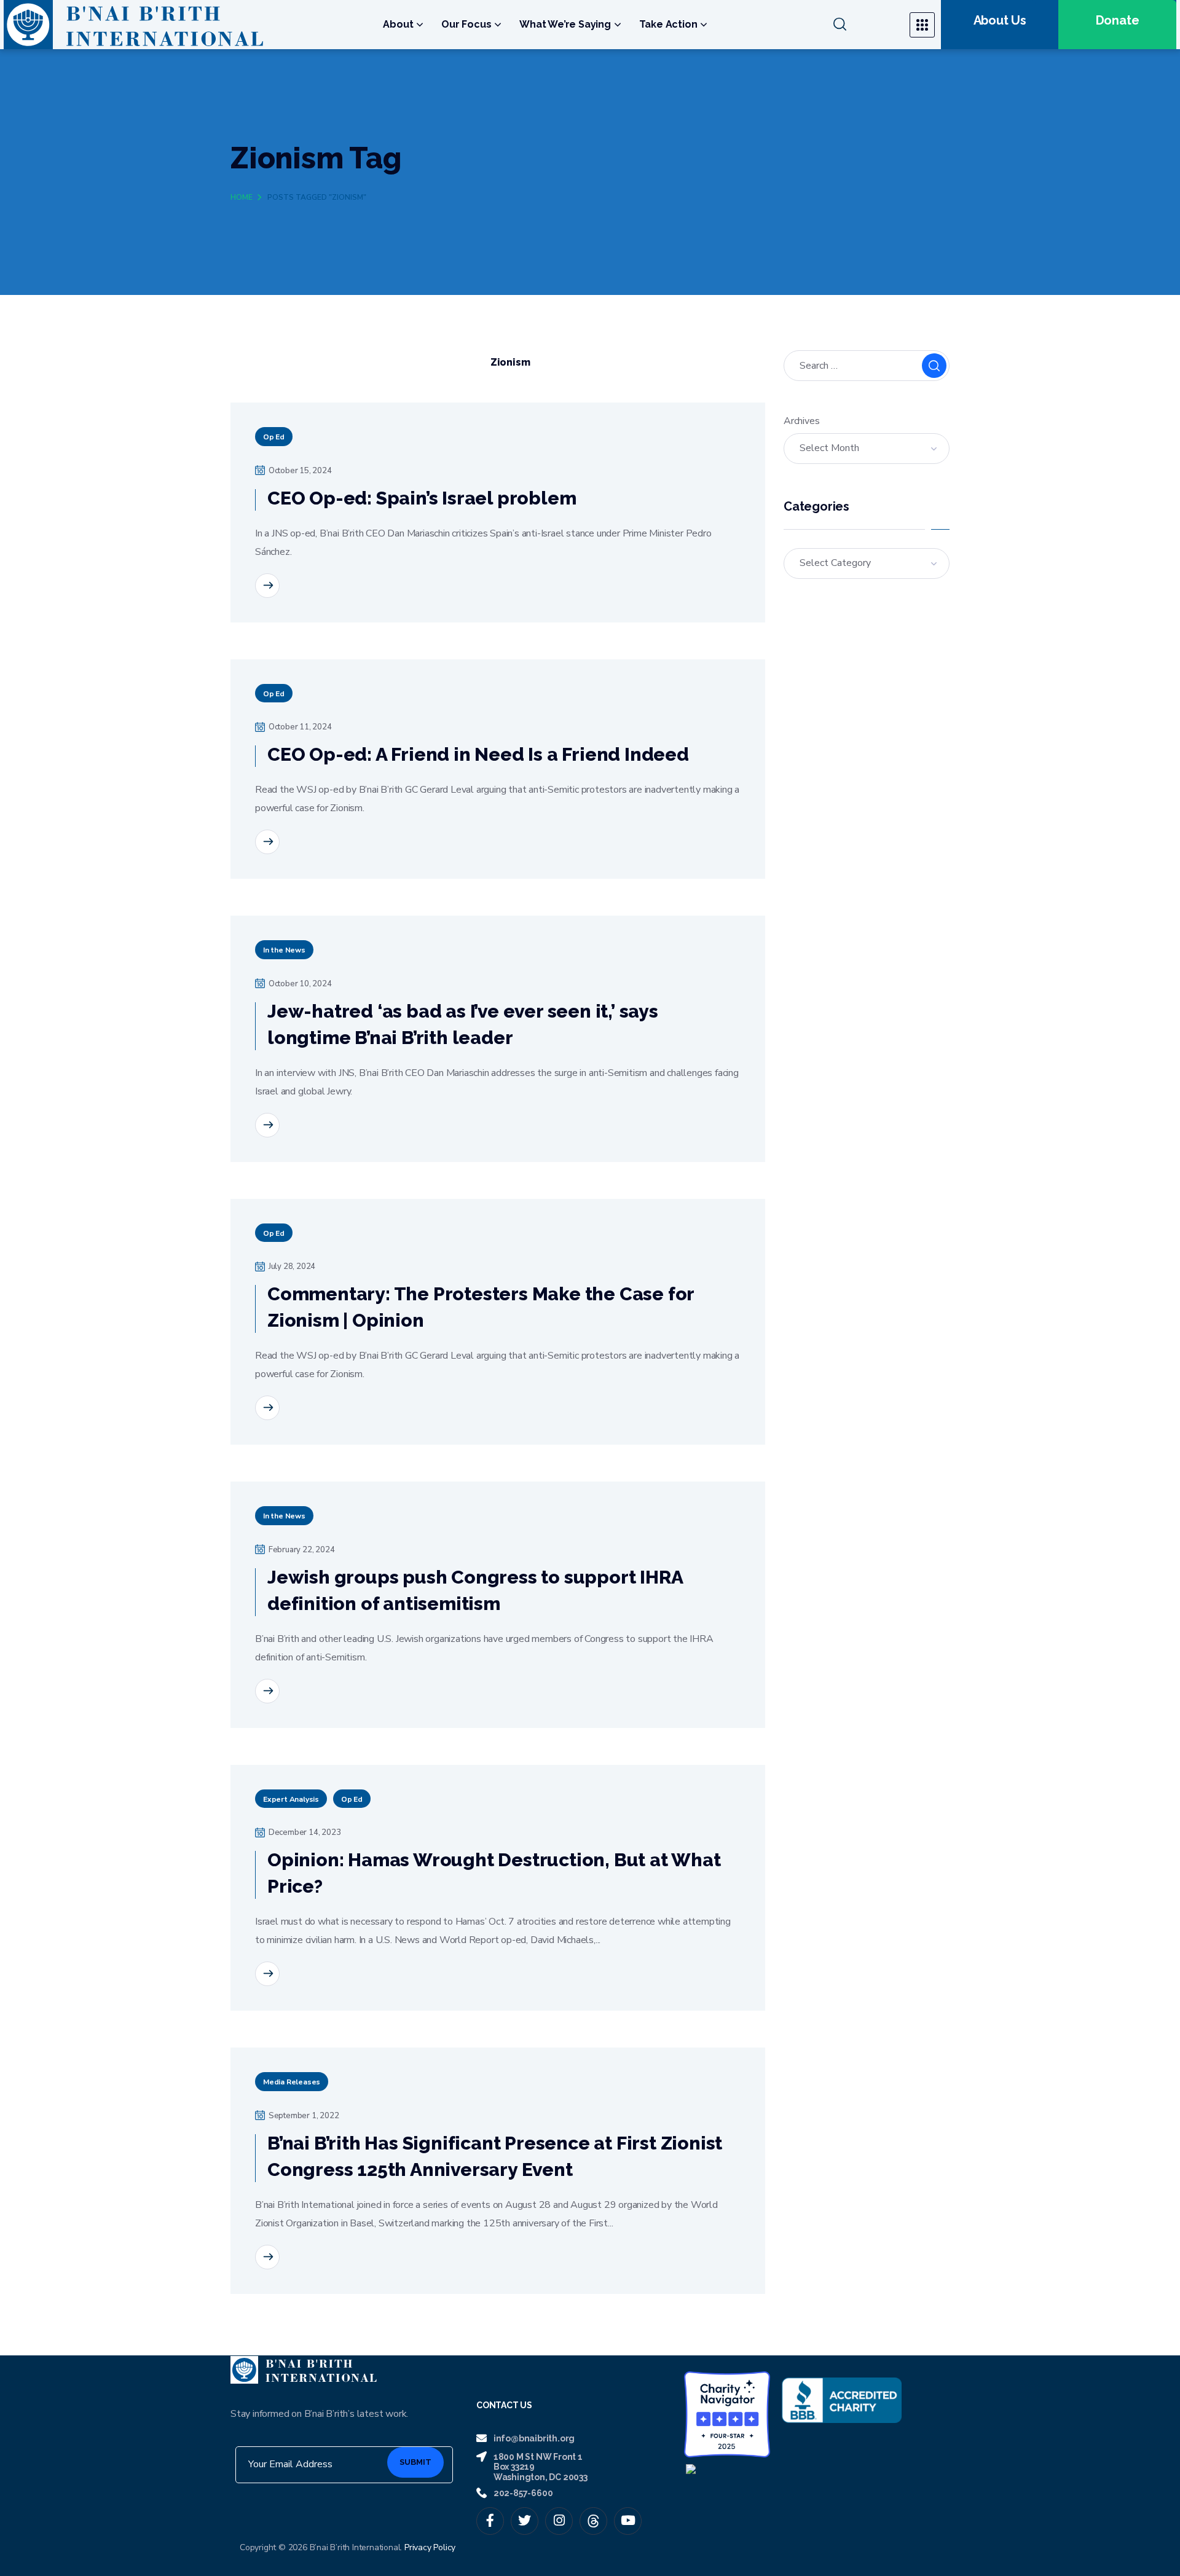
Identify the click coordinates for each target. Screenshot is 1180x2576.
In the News (284, 950)
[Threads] (593, 2521)
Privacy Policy (430, 2547)
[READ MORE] (267, 586)
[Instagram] (559, 2521)
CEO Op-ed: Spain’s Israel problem (422, 498)
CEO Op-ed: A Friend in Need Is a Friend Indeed (478, 754)
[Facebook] (490, 2521)
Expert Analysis (291, 1799)
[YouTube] (628, 2521)
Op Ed (274, 437)
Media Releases (292, 2082)
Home (242, 197)
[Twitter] (525, 2521)
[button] (864, 25)
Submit (415, 2462)
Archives (801, 421)
